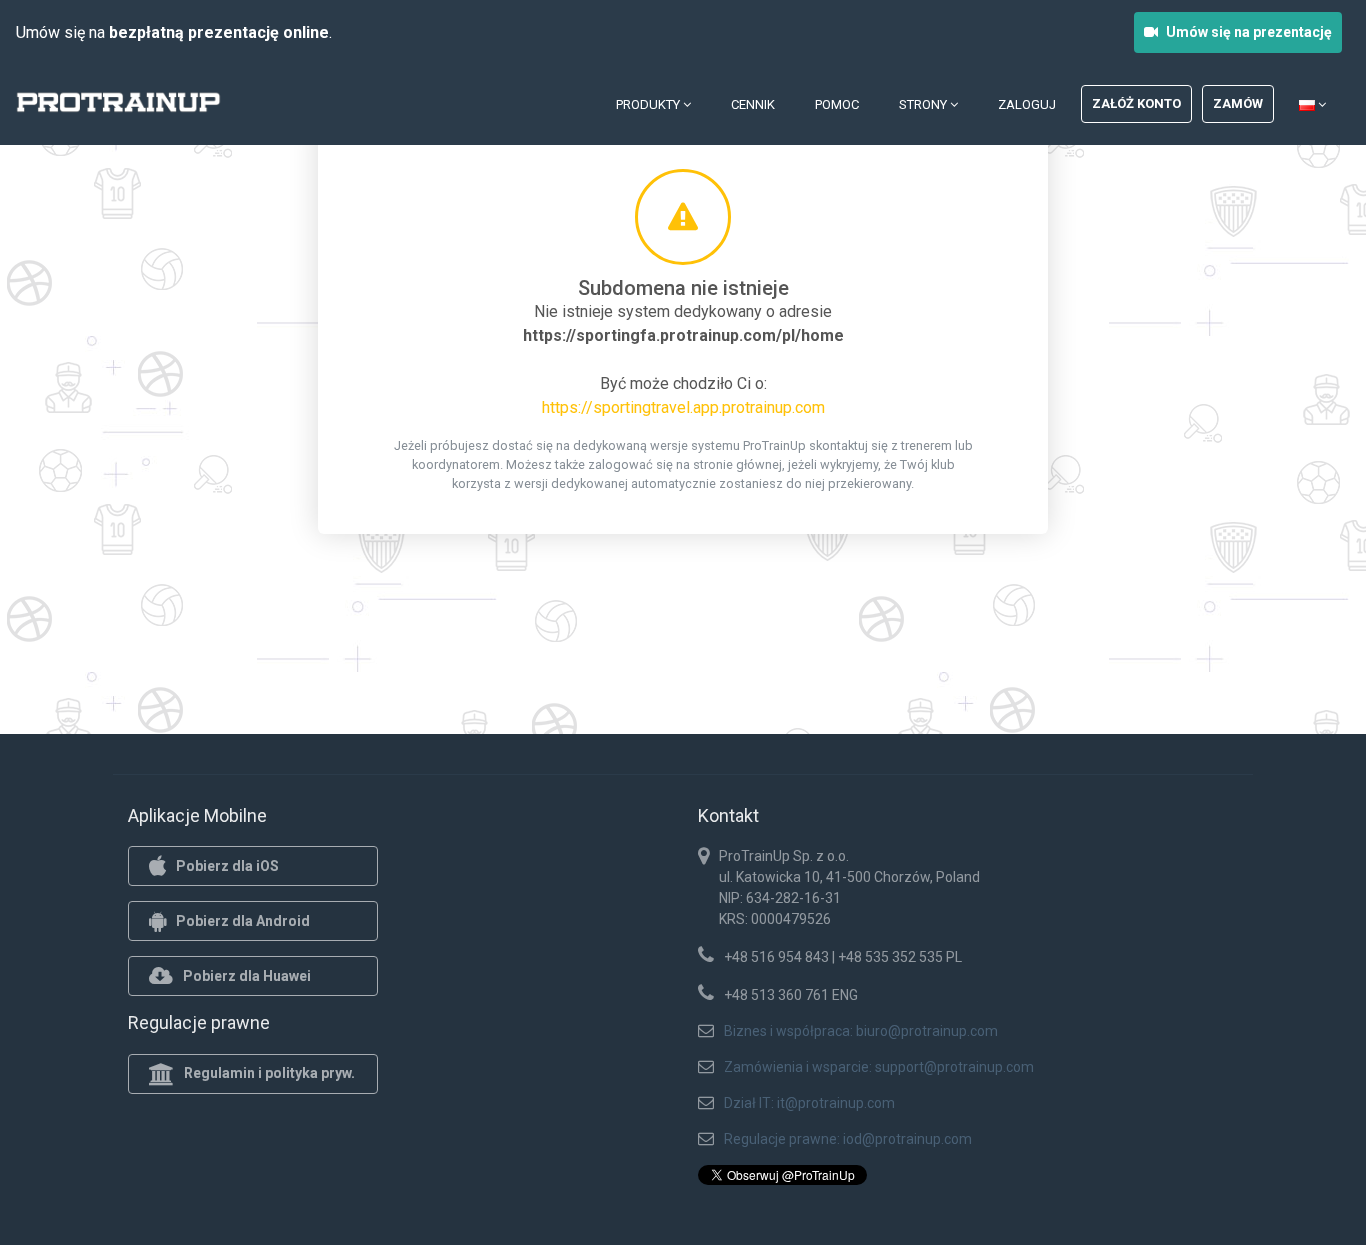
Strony (924, 104)
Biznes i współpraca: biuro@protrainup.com (861, 1031)
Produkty (649, 104)
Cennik (753, 104)
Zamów (1238, 103)
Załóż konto (1136, 103)
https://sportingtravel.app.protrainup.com (683, 407)
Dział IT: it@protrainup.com (809, 1103)
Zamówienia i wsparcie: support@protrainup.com (879, 1067)
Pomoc (837, 104)
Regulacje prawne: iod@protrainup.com (848, 1139)
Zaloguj (1027, 104)
